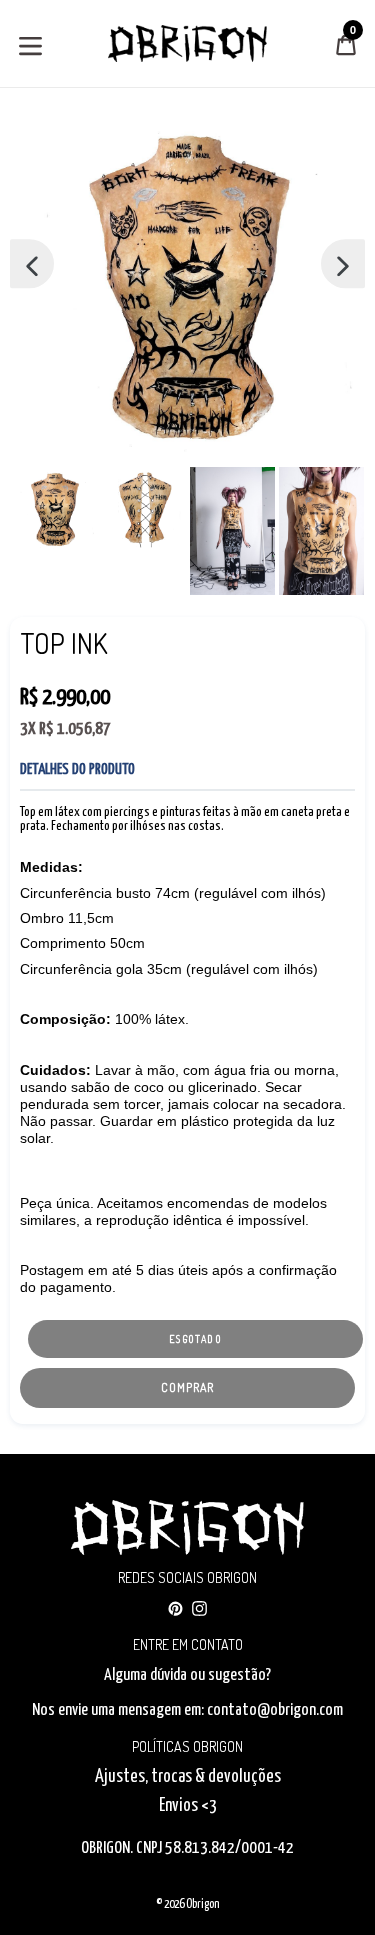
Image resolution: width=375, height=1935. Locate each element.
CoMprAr (187, 1387)
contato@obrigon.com (275, 1710)
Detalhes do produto (77, 769)
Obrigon (202, 1904)
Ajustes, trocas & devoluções (188, 1777)
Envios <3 (188, 1806)
